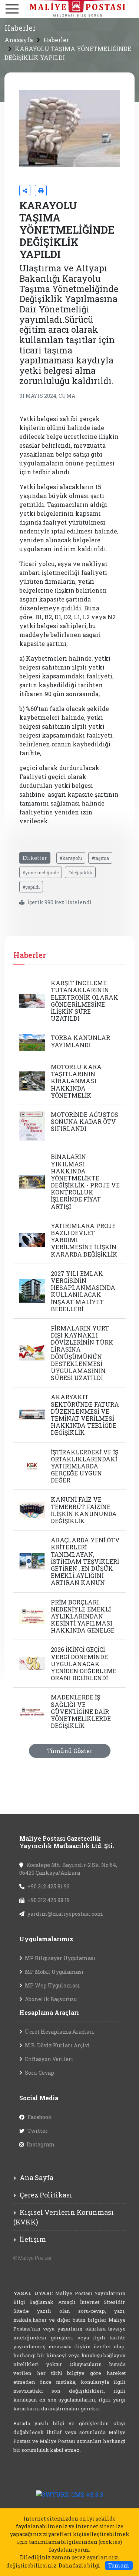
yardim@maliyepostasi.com (65, 1914)
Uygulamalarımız (46, 1939)
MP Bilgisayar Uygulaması (60, 1958)
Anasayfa (19, 40)
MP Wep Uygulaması (52, 1985)
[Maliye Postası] (69, 8)
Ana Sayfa (37, 2177)
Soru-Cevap (39, 2073)
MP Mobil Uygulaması (54, 1972)
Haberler (56, 40)
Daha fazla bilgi (79, 2565)
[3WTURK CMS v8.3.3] (69, 2494)
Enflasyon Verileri (49, 2059)
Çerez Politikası (46, 2195)
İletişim (33, 2239)
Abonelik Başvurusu (51, 1999)
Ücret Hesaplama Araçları (59, 2032)
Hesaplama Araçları (49, 2012)
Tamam (119, 2565)
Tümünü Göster (70, 1751)
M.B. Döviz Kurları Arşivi (57, 2045)
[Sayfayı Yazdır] (41, 191)
